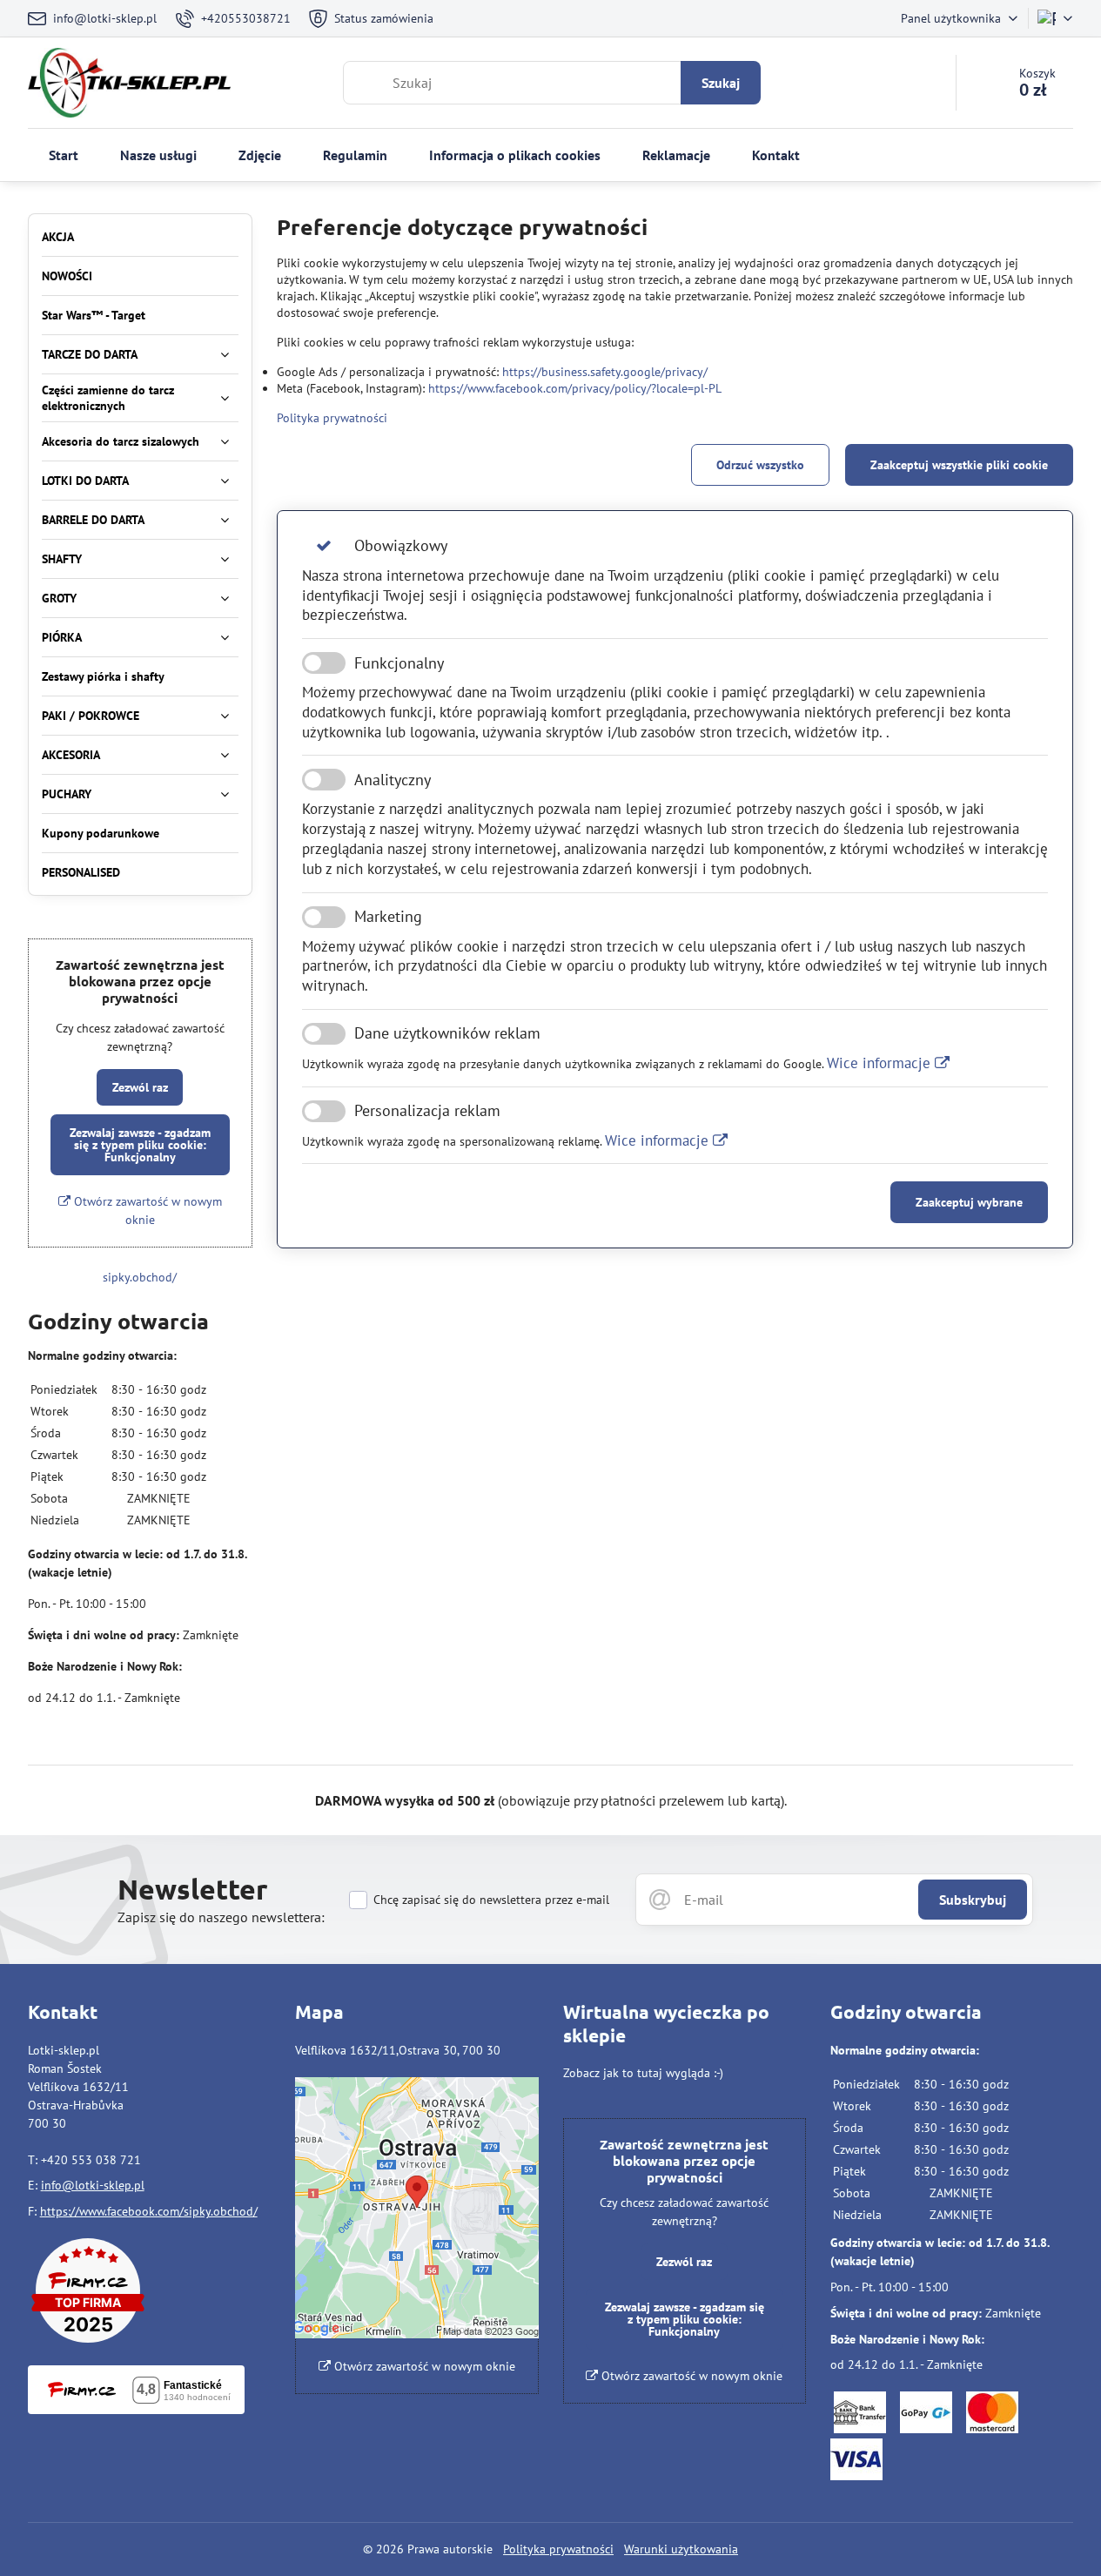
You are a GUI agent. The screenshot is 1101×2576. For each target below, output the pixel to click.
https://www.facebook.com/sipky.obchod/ (149, 2211)
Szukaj (721, 83)
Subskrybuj (973, 1900)
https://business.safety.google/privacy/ (605, 372)
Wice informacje (881, 1063)
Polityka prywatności (332, 418)
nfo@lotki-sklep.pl (94, 2185)
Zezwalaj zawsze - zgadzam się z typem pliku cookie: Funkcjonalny (140, 1145)
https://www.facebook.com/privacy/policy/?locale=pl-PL (575, 388)
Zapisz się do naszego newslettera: (221, 1917)
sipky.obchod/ (140, 1277)
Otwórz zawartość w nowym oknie (146, 1211)
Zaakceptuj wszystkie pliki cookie (959, 465)
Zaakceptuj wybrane (969, 1202)
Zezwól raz (140, 1087)
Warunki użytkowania (681, 2549)
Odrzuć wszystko (760, 465)
